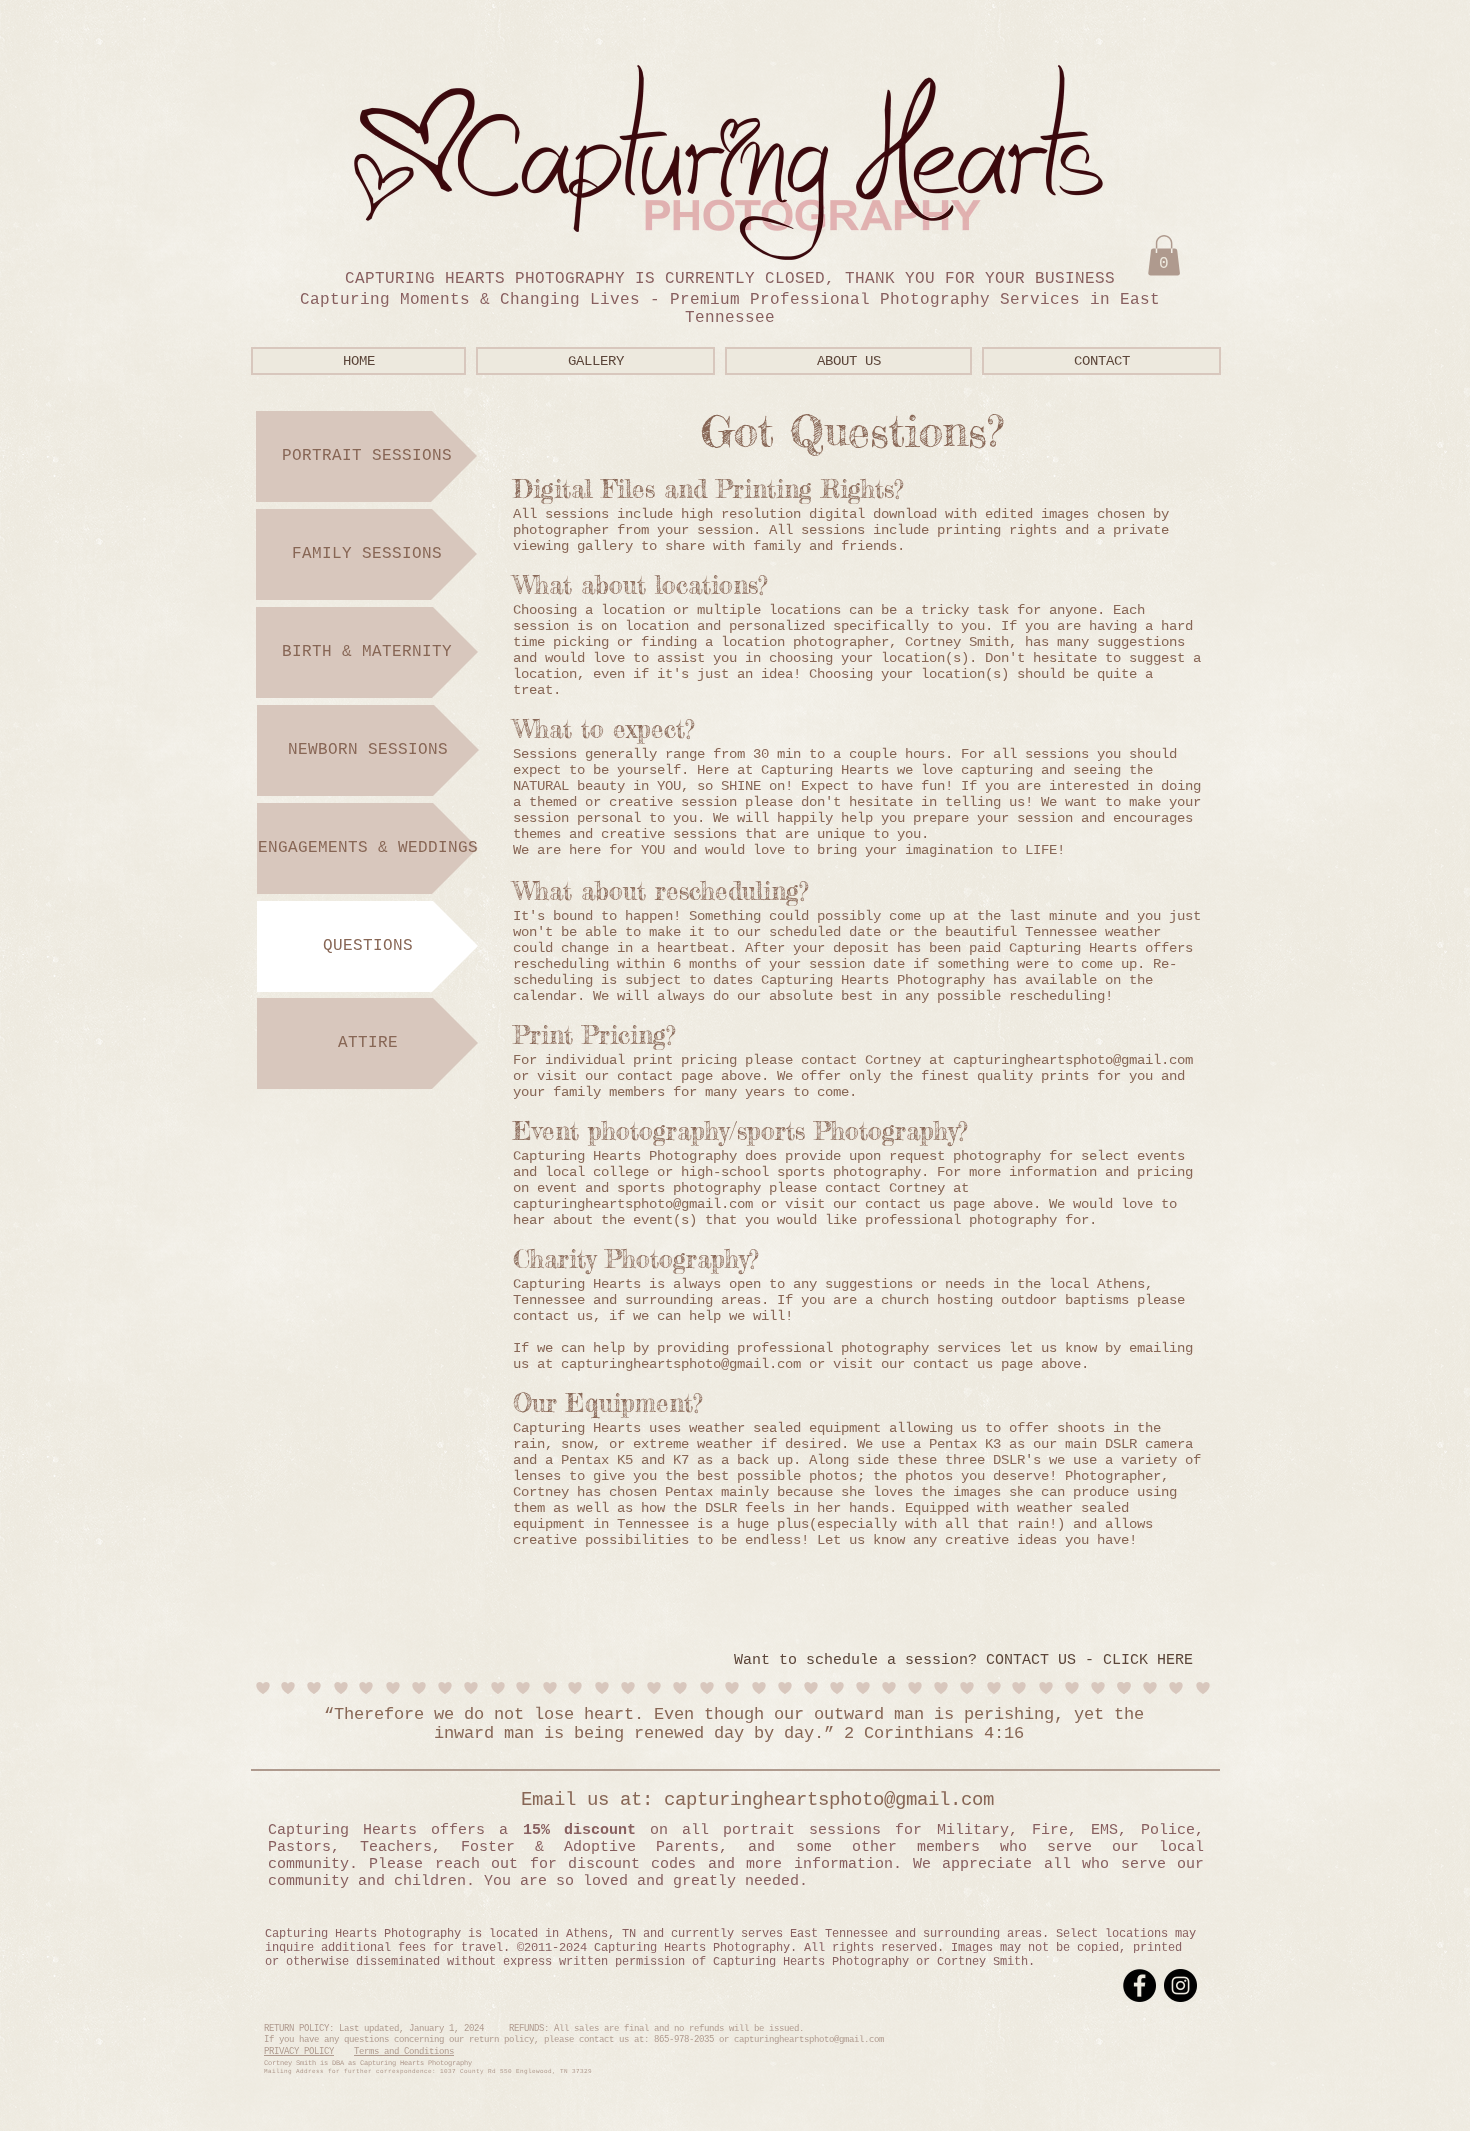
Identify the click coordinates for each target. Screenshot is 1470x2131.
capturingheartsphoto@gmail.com (681, 1364)
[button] (1164, 255)
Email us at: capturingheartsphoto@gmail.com (730, 1800)
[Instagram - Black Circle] (1180, 1985)
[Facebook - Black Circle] (1139, 1985)
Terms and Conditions (404, 2052)
